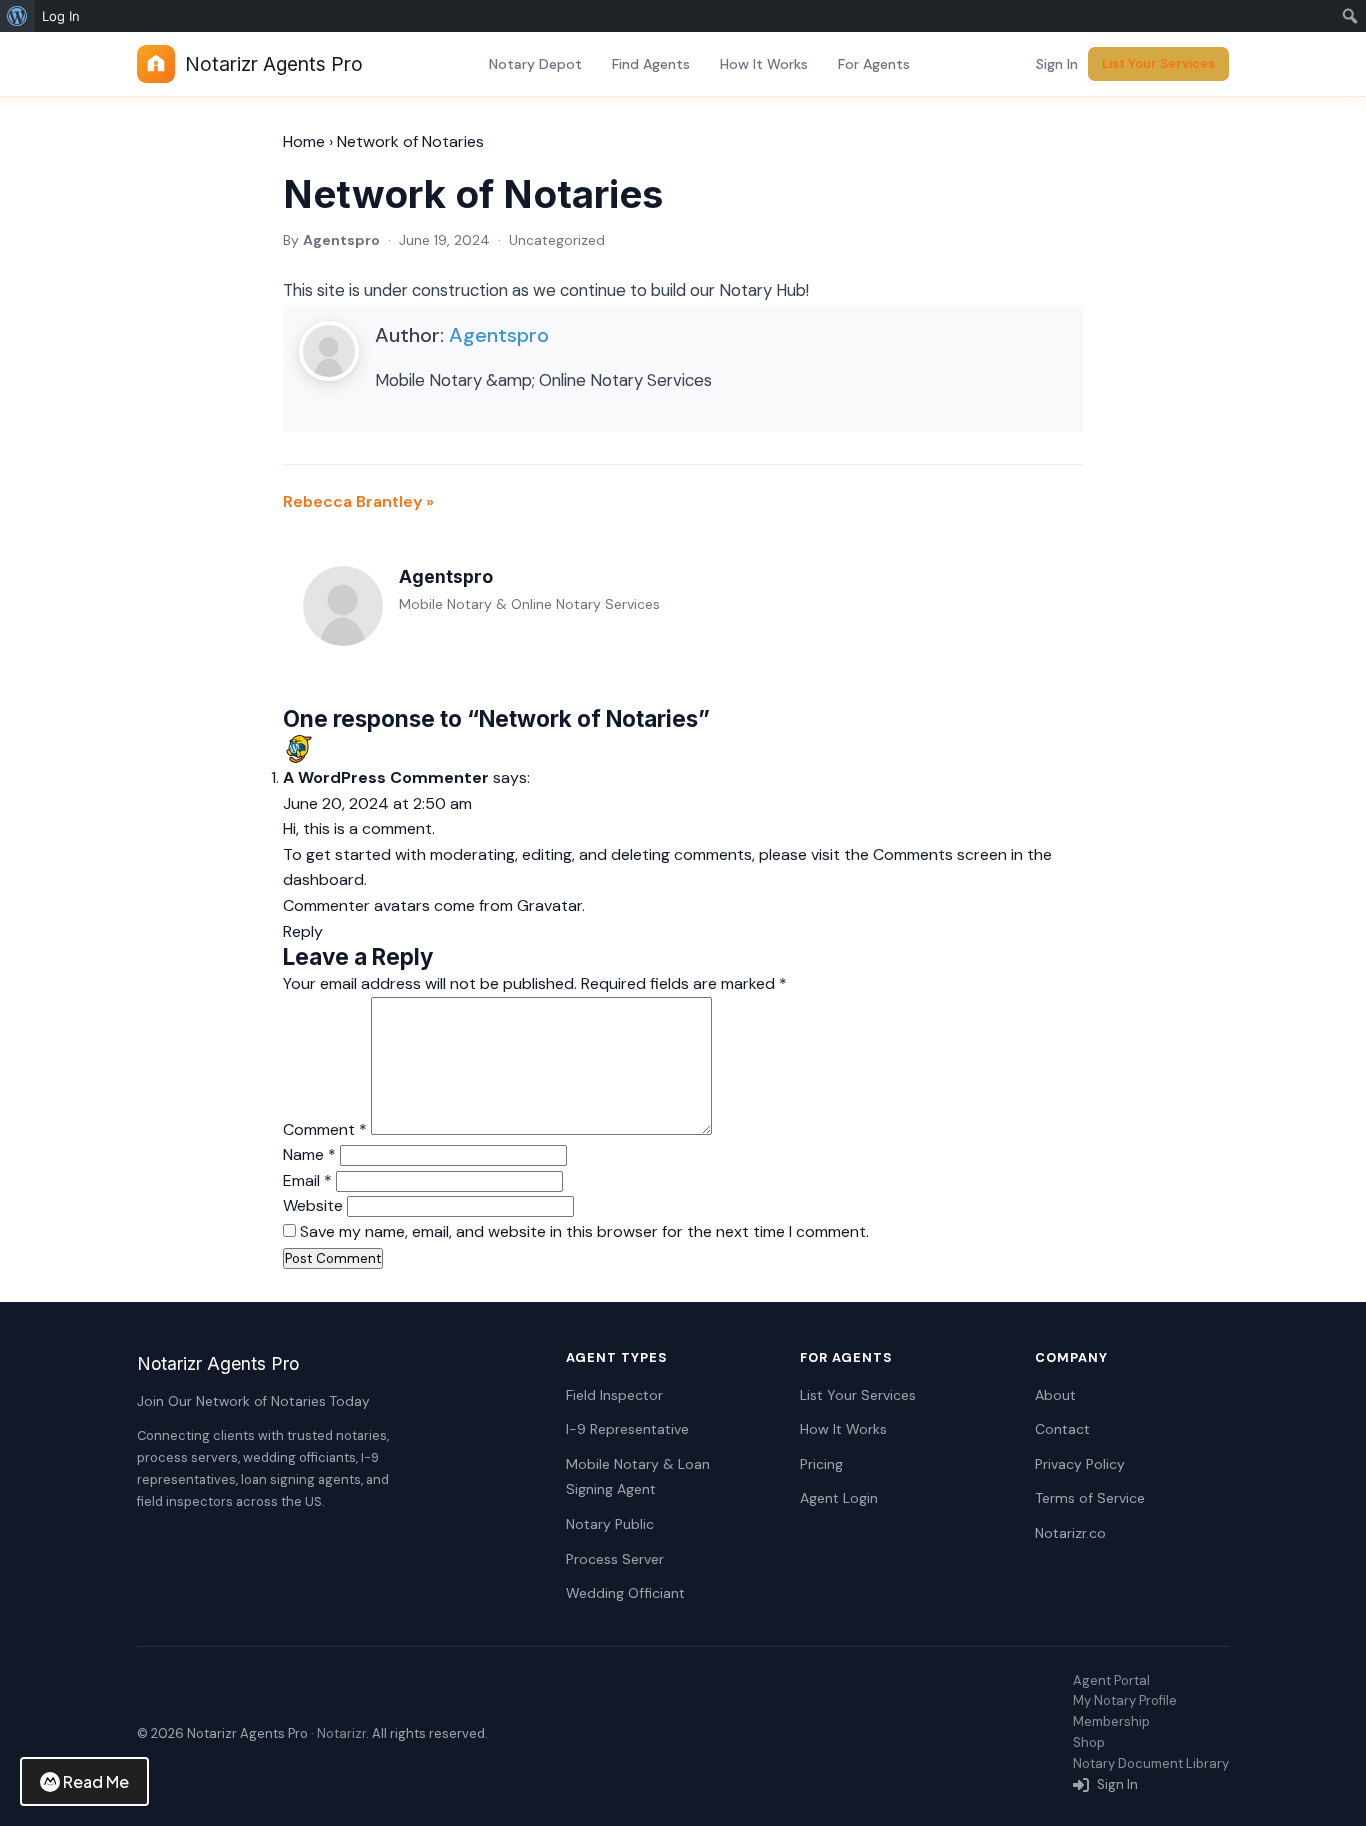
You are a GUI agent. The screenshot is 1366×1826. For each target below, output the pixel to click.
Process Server (615, 1559)
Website (313, 1205)
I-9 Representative (627, 1429)
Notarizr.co (1070, 1533)
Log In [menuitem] (61, 16)
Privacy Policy (1080, 1464)
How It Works (764, 64)
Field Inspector (614, 1395)
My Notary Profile (1125, 1700)
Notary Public (610, 1524)
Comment (325, 1129)
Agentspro (499, 335)
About (1055, 1395)
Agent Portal (1111, 1680)
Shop (1089, 1742)
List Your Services (1158, 63)
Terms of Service (1090, 1498)
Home (304, 141)
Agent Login (839, 1498)
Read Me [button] (96, 1781)
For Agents (874, 64)
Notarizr (341, 1733)
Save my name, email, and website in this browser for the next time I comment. (584, 1231)
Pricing (821, 1464)
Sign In (1057, 64)
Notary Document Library (1151, 1763)
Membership (1111, 1721)
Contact (1062, 1429)
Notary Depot (535, 64)
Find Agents (651, 64)
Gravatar (549, 905)
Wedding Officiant (625, 1593)
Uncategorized (557, 240)
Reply (303, 931)
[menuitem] (17, 16)
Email (307, 1180)
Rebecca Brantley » (358, 501)
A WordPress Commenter (386, 777)
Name (309, 1154)
